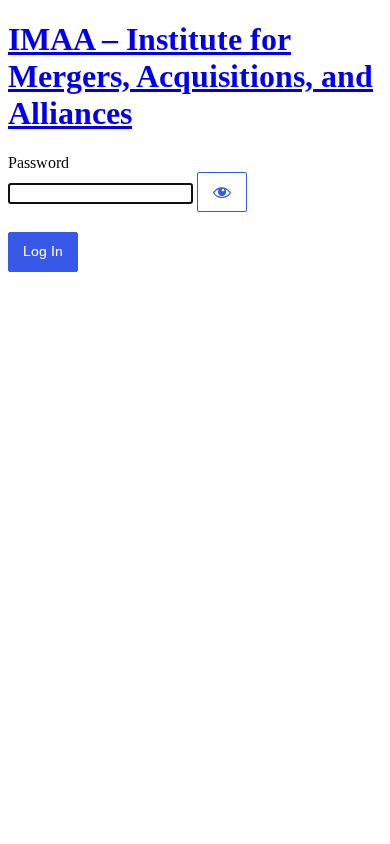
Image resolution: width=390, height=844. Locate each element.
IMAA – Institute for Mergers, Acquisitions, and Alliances (190, 76)
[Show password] (222, 192)
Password (38, 162)
